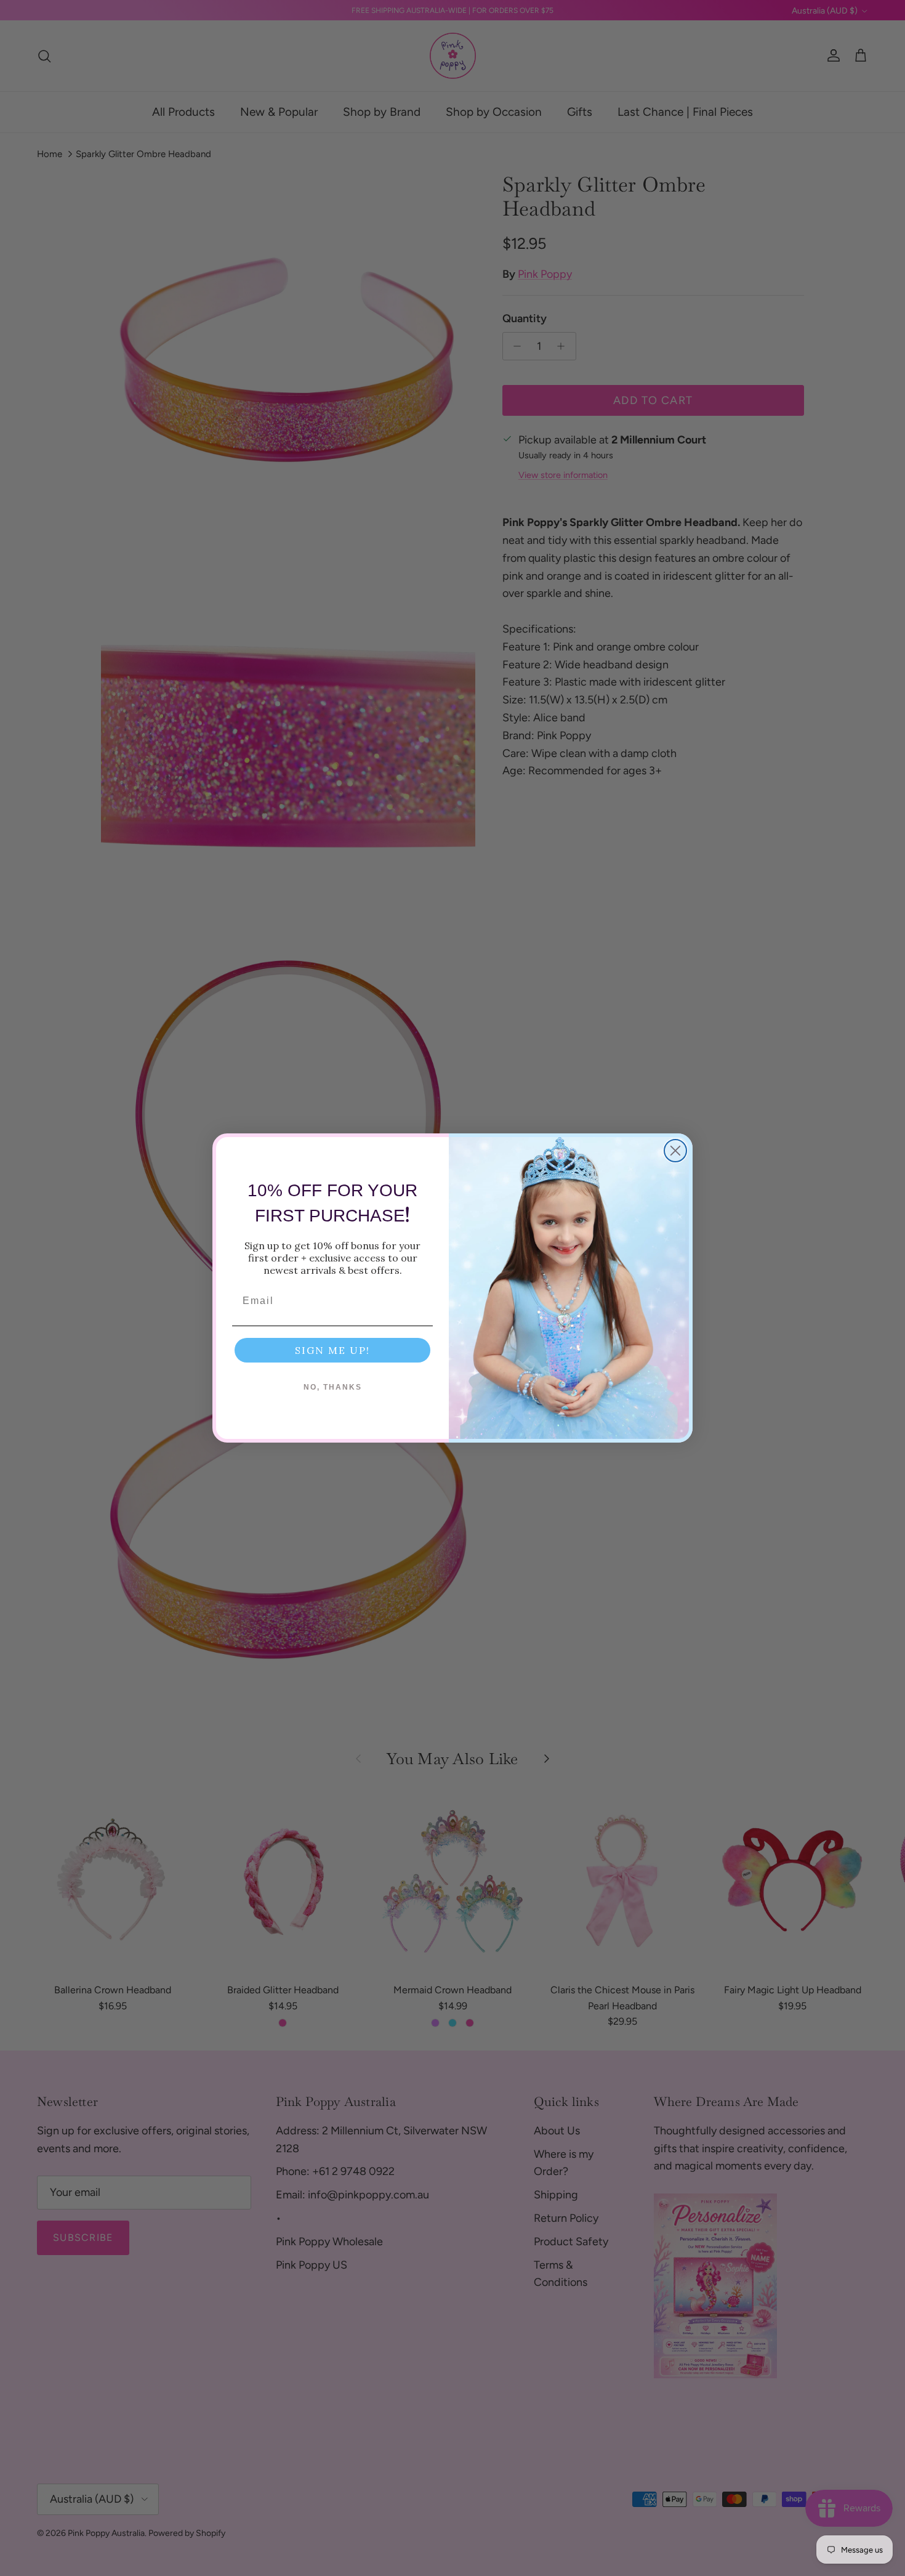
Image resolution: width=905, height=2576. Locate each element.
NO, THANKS (333, 1387)
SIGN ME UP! (332, 1350)
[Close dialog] (675, 1151)
